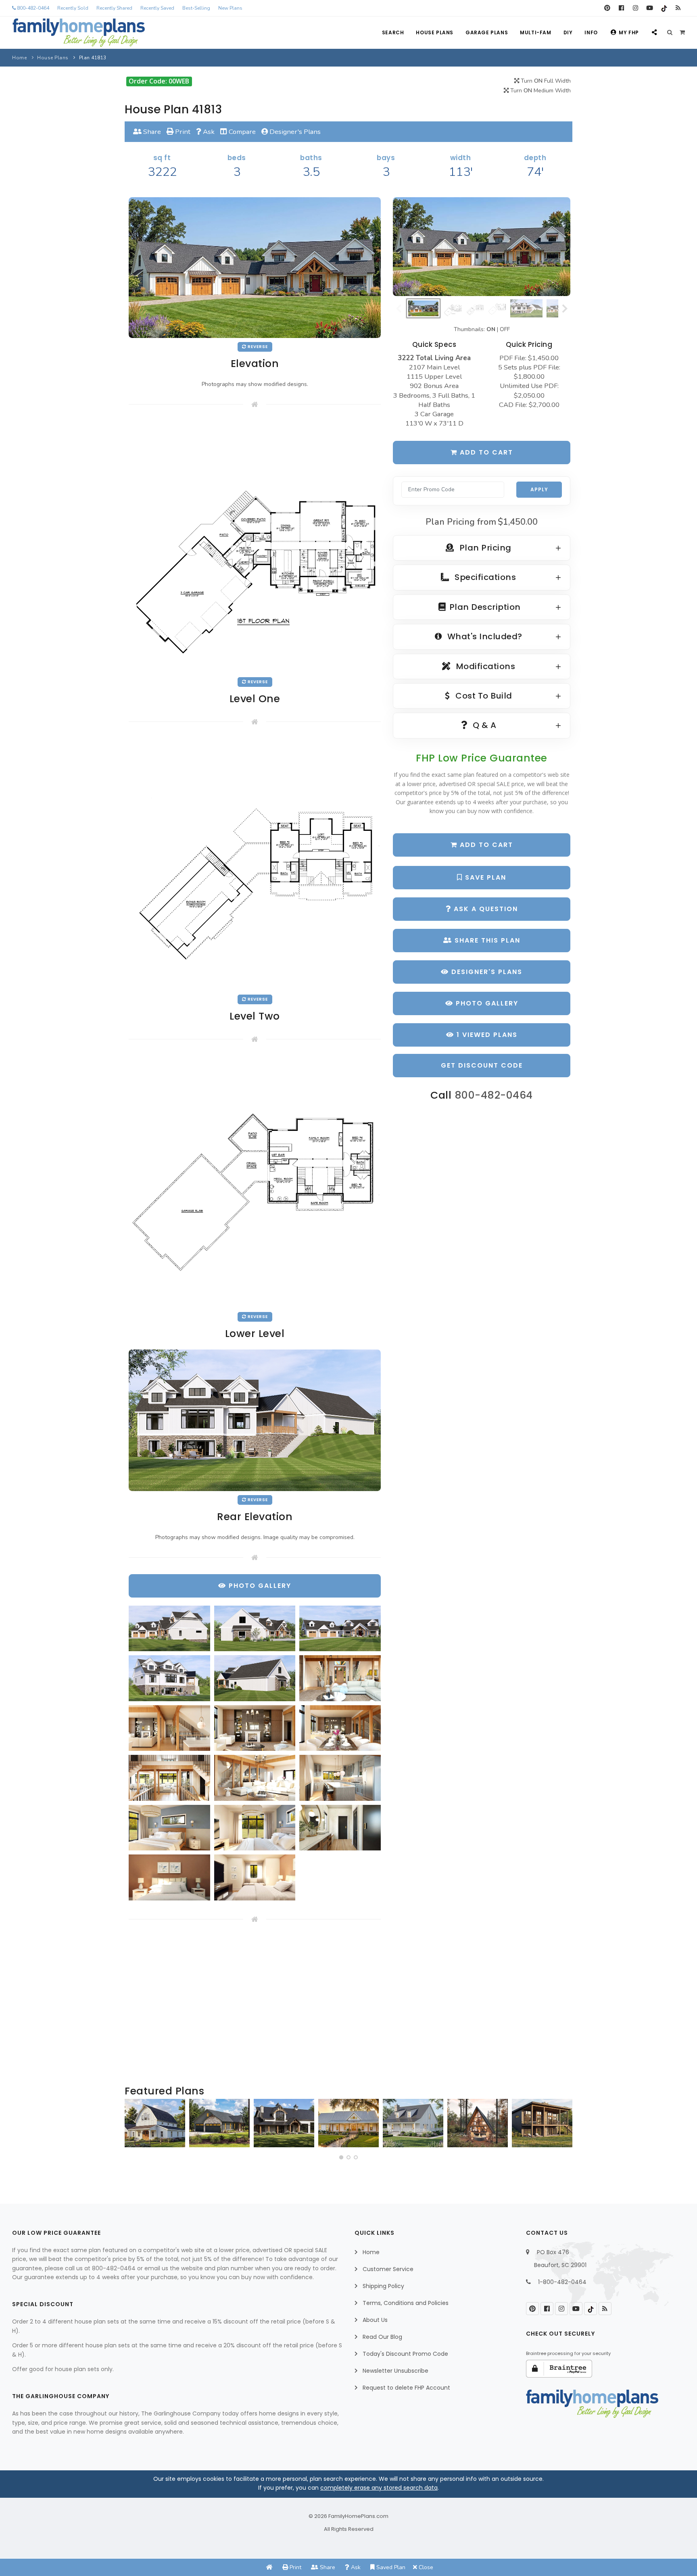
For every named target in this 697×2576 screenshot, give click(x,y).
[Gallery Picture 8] (255, 1728)
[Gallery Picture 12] (340, 1778)
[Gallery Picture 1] (169, 1628)
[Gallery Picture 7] (169, 1728)
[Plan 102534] (542, 2123)
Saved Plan (390, 2567)
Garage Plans (487, 32)
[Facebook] (621, 8)
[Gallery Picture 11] (255, 1778)
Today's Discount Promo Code (405, 2354)
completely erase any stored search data (379, 2488)
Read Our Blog (382, 2337)
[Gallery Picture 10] (169, 1778)
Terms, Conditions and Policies (406, 2303)
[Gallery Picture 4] (169, 1678)
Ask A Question (485, 909)
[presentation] (133, 2126)
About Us (375, 2320)
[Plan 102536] (284, 2123)
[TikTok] (664, 8)
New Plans (230, 8)
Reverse (257, 347)
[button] (341, 2157)
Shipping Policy (383, 2286)
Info (591, 32)
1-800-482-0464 (562, 2282)
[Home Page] (269, 2567)
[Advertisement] (255, 2004)
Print (182, 132)
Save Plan (484, 877)
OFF (505, 329)
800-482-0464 (32, 8)
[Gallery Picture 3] (340, 1629)
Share (151, 132)
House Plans (435, 32)
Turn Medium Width (540, 91)
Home (19, 58)
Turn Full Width (545, 81)
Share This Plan (486, 940)
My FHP (629, 32)
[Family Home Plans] (79, 33)
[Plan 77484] (348, 2123)
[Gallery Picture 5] (255, 1678)
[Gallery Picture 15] (340, 1828)
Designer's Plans (294, 132)
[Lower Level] (255, 1182)
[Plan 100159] (478, 2123)
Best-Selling (196, 8)
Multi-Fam (535, 32)
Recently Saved (157, 8)
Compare (241, 132)
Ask (208, 132)
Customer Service (388, 2269)
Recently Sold (73, 8)
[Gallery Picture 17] (255, 1877)
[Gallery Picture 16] (169, 1877)
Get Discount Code (482, 1065)
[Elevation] (482, 247)
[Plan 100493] (155, 2123)
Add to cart (485, 452)
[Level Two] (255, 864)
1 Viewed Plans (486, 1035)
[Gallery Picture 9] (340, 1728)
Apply (539, 489)
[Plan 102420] (219, 2123)
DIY (568, 32)
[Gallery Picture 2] (255, 1628)
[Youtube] (650, 8)
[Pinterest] (607, 8)
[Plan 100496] (413, 2123)
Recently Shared (114, 8)
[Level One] (255, 546)
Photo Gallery (486, 1003)
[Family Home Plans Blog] (678, 8)
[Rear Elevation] (255, 1420)
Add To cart (485, 845)
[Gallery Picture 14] (255, 1828)
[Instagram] (635, 8)
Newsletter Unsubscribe (395, 2371)
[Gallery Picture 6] (340, 1678)
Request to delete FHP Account (406, 2388)
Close (425, 2567)
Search (393, 32)
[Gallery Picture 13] (169, 1828)
